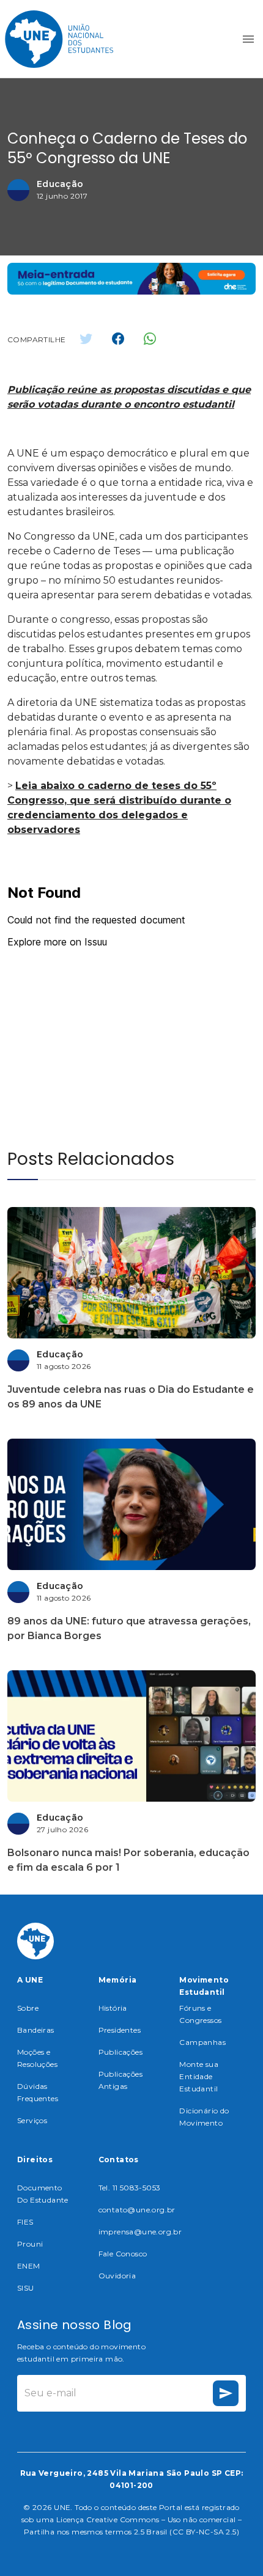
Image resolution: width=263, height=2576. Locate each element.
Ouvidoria (117, 2276)
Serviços (32, 2120)
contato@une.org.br (137, 2210)
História (113, 2008)
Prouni (30, 2244)
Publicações (120, 2052)
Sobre (28, 2008)
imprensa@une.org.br (140, 2232)
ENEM (29, 2266)
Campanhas (202, 2042)
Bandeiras (36, 2030)
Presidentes (120, 2030)
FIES (25, 2222)
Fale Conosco (123, 2254)
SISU (26, 2288)
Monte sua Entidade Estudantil (199, 2076)
